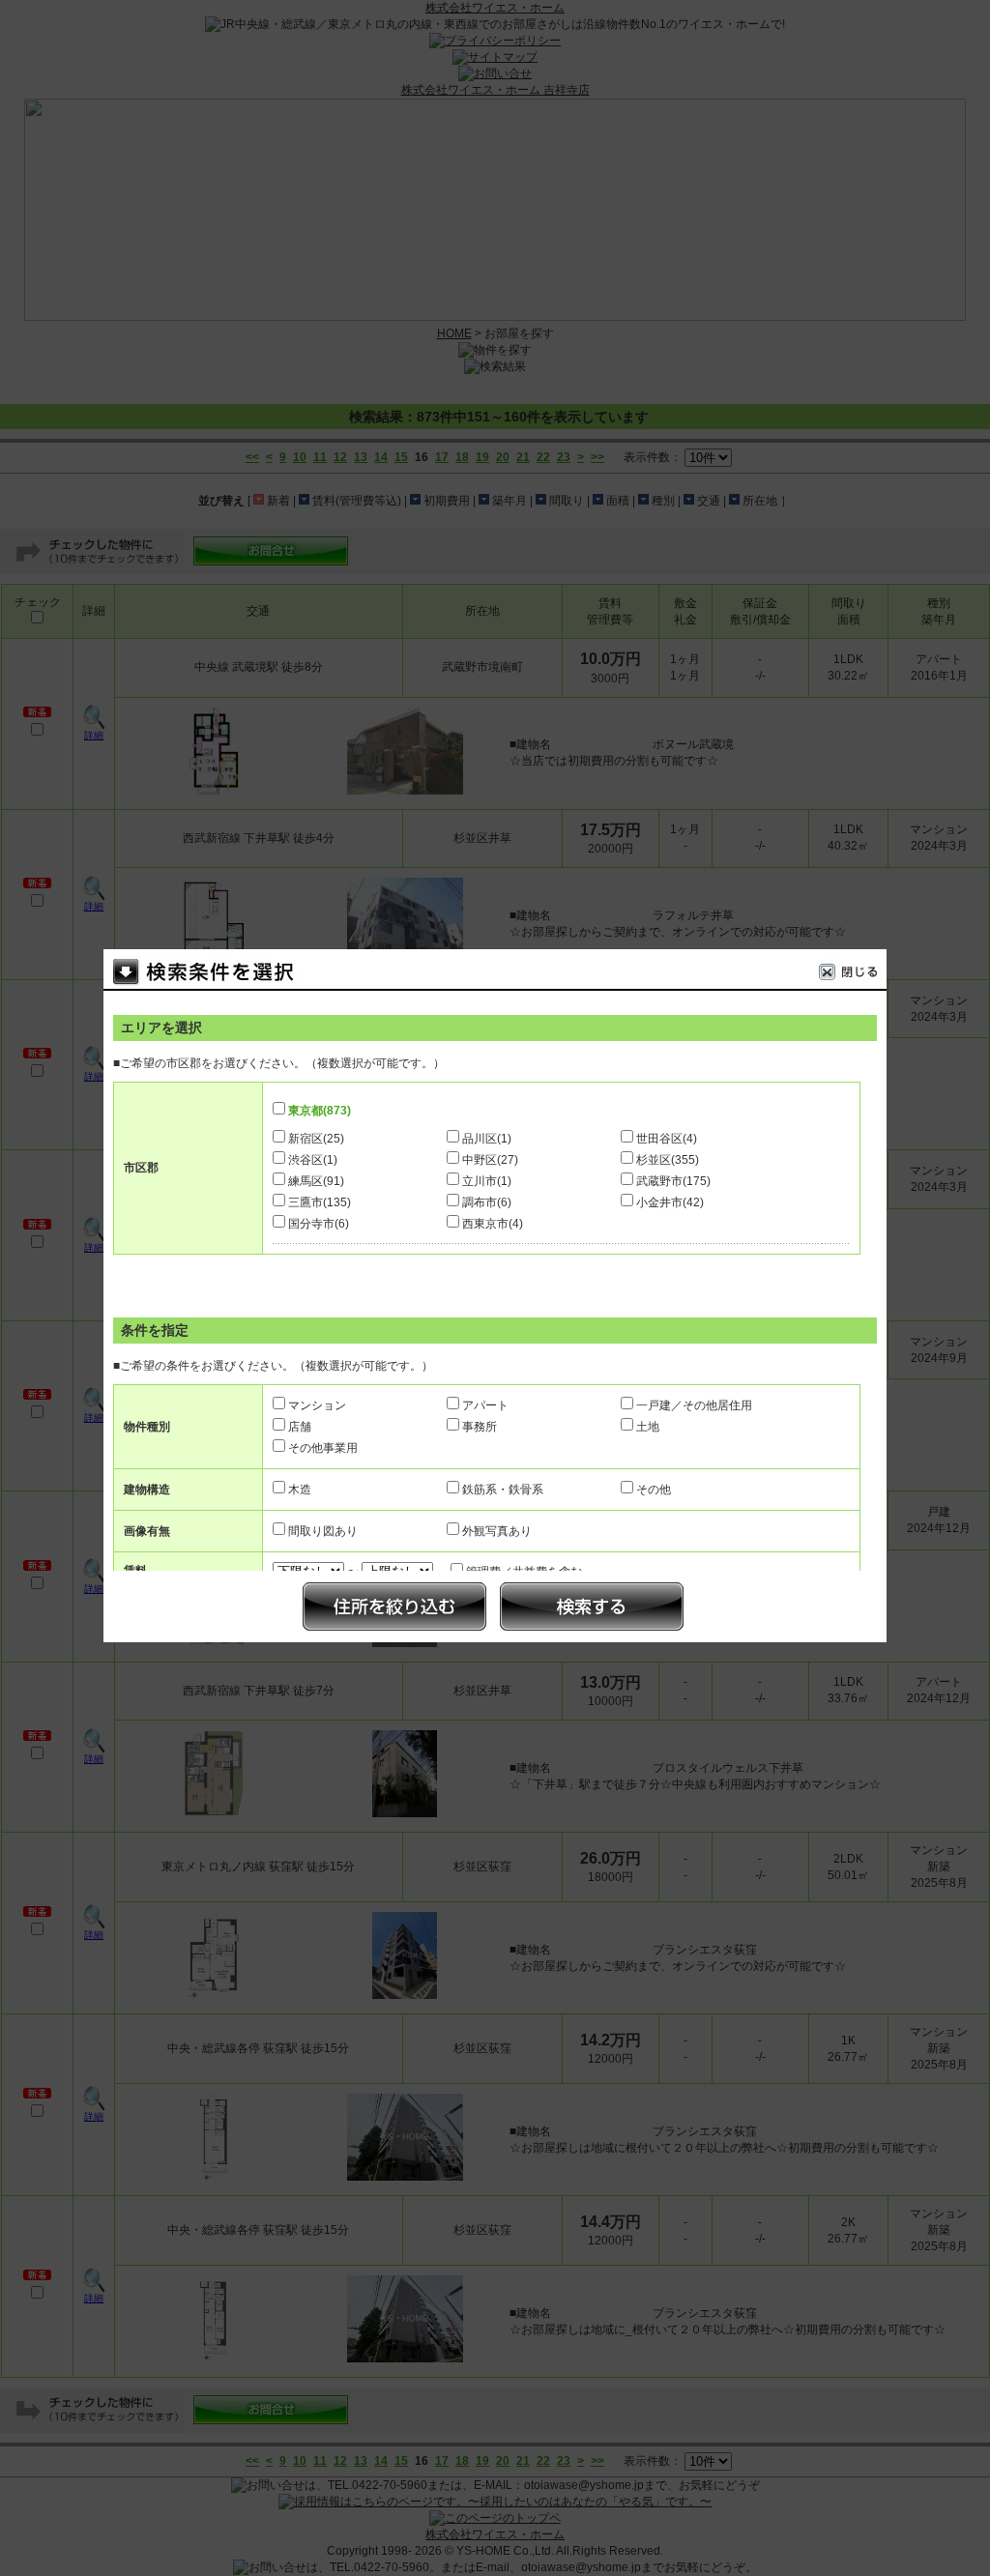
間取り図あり (323, 1531)
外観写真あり (497, 1531)
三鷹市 (320, 1202)
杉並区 (668, 1160)
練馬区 (316, 1181)
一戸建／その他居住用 (694, 1405)
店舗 (300, 1427)
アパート (485, 1405)
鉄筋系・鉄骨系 (503, 1490)
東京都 (320, 1111)
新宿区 (316, 1139)
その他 (654, 1490)
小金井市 (670, 1202)
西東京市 (493, 1224)
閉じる (853, 975)
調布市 (487, 1202)
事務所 (480, 1427)
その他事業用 (323, 1448)
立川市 (487, 1181)
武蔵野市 (673, 1181)
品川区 (487, 1139)
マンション (317, 1405)
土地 (648, 1427)
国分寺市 (319, 1224)
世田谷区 (667, 1139)
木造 (300, 1490)
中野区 (490, 1160)
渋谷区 (313, 1160)
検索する (592, 1606)
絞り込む (394, 1606)
